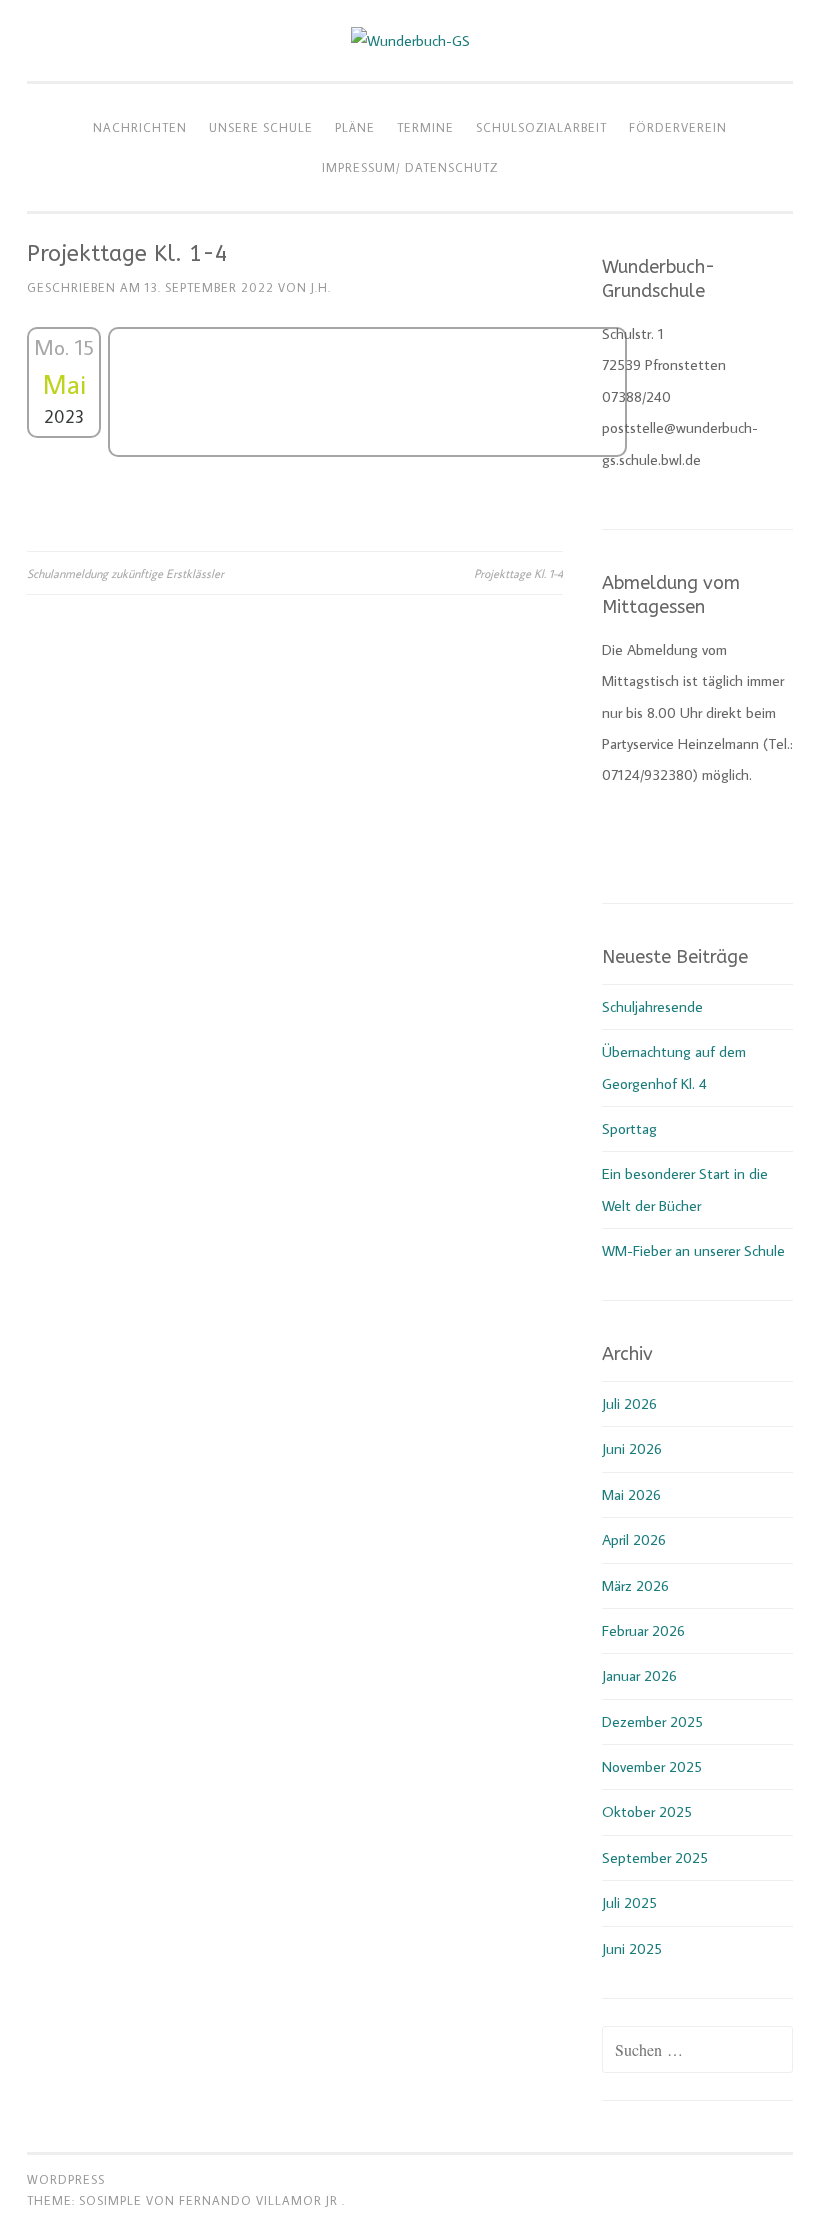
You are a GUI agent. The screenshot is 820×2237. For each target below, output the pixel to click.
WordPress (66, 2179)
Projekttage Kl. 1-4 (518, 573)
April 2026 (634, 1539)
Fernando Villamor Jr (260, 2200)
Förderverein (678, 127)
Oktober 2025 (647, 1811)
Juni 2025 (632, 1948)
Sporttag (629, 1128)
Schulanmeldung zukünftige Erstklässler (125, 573)
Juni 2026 (632, 1448)
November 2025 (652, 1766)
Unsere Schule (261, 127)
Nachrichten (140, 127)
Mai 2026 (631, 1494)
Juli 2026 (629, 1403)
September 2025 (655, 1857)
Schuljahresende (652, 1006)
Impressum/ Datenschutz (410, 167)
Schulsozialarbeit (541, 127)
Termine (425, 127)
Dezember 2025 (652, 1721)
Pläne (355, 127)
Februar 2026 (643, 1630)
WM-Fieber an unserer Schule (693, 1250)
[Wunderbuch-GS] (410, 40)
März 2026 (635, 1585)
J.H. (321, 287)
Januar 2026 (639, 1675)
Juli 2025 (629, 1902)
